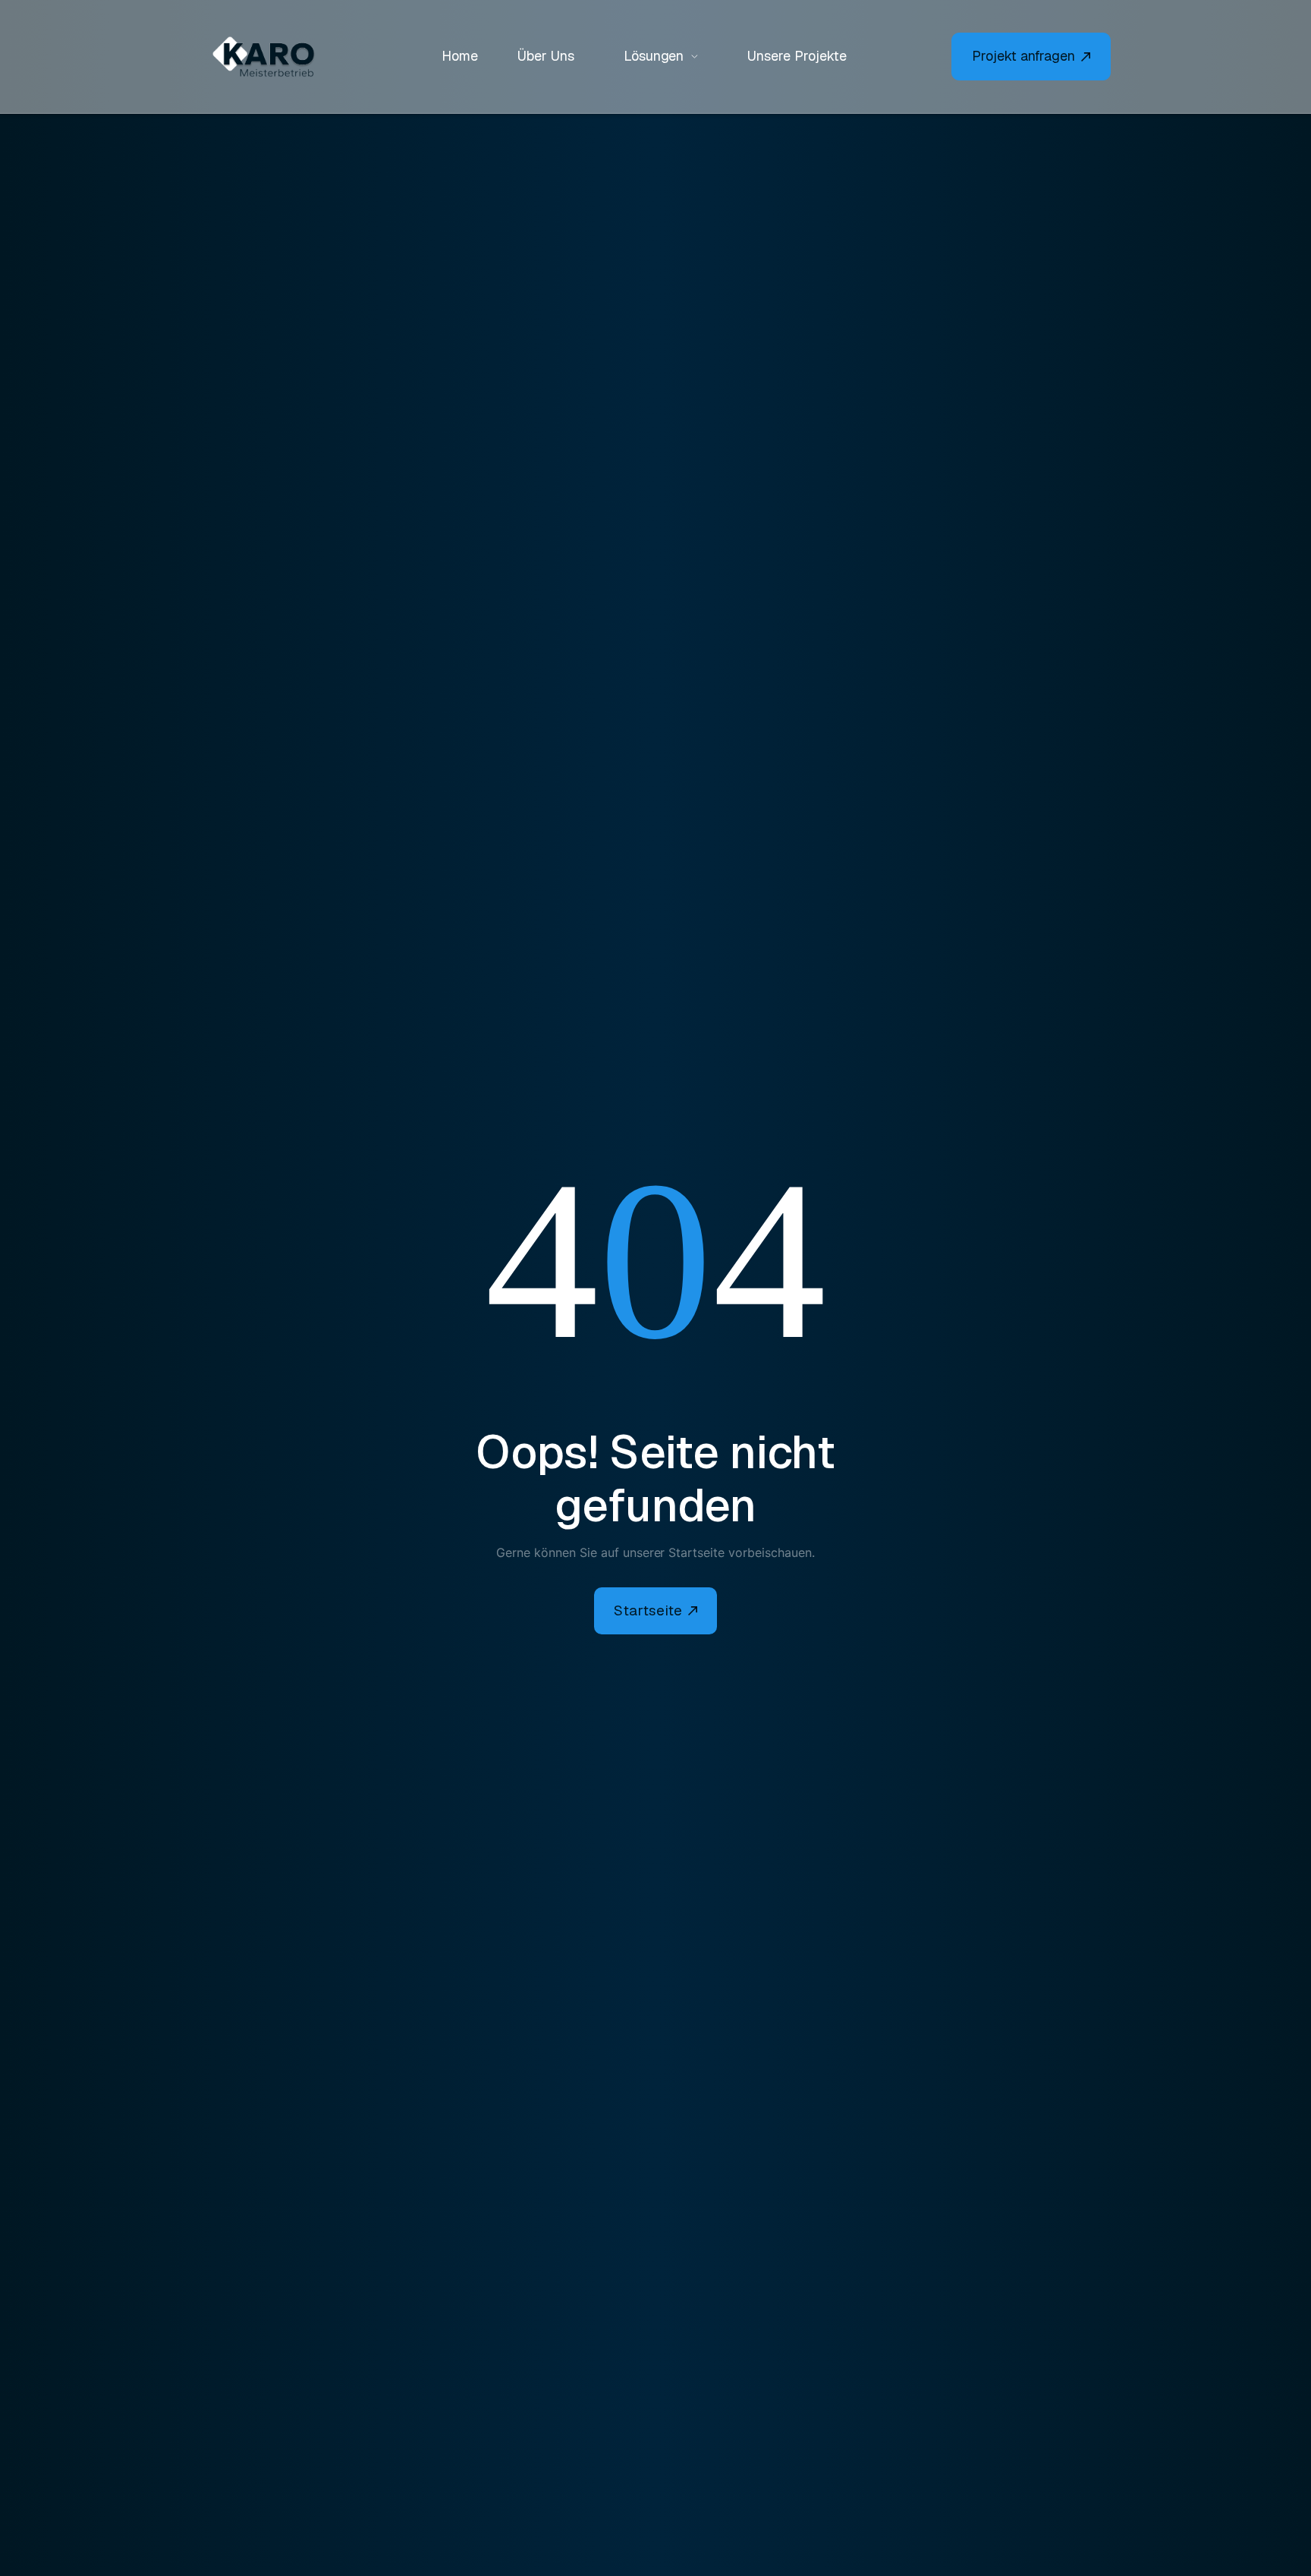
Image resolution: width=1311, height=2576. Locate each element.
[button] (661, 57)
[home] (272, 57)
